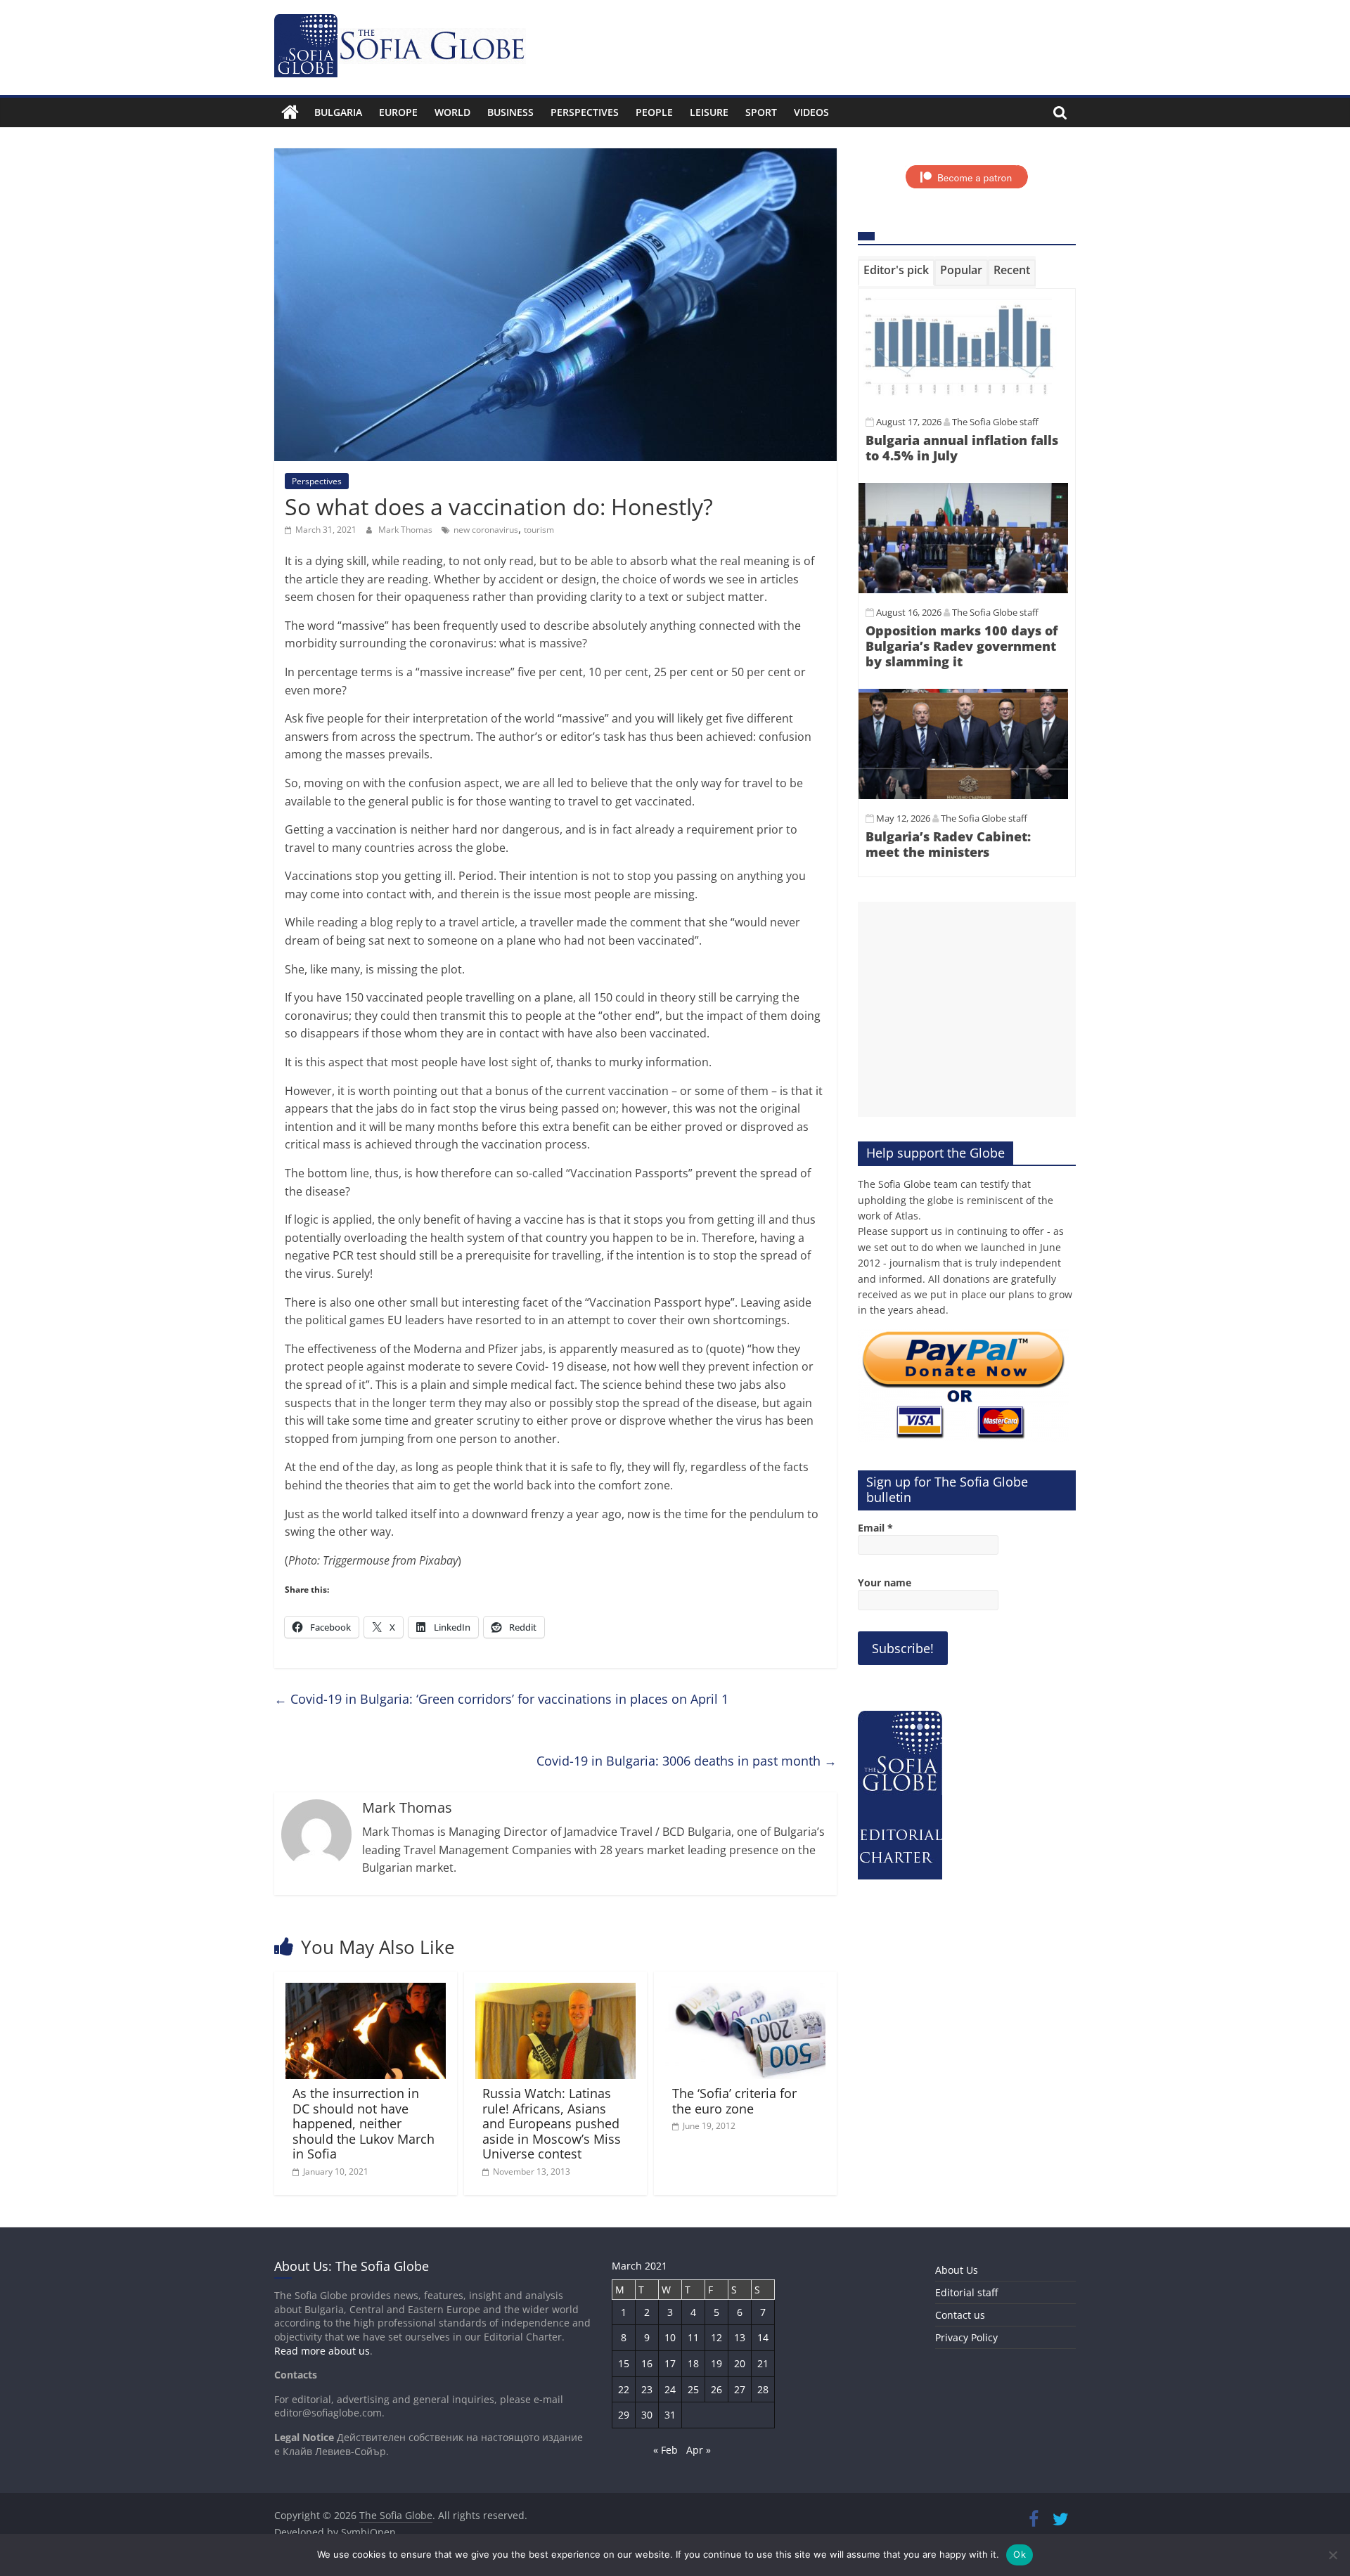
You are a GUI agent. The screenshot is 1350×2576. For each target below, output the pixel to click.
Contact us (960, 2315)
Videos (811, 112)
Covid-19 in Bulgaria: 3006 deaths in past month (687, 1761)
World (452, 112)
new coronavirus (486, 530)
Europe (398, 112)
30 (647, 2415)
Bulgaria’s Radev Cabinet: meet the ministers (948, 844)
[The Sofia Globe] (290, 112)
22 (624, 2389)
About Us (957, 2270)
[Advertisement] (967, 1009)
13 (740, 2337)
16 (647, 2363)
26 (716, 2389)
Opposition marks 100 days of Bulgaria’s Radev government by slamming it (962, 646)
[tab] (896, 273)
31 (670, 2415)
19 (716, 2363)
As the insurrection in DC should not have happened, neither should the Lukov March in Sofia (364, 2123)
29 (624, 2415)
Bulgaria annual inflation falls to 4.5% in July (962, 448)
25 (693, 2389)
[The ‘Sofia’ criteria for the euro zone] (745, 1991)
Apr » (699, 2450)
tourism (539, 530)
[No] (1332, 2555)
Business (510, 112)
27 (740, 2389)
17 (670, 2363)
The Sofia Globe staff (995, 422)
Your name (885, 1583)
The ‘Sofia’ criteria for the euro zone (734, 2101)
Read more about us (322, 2351)
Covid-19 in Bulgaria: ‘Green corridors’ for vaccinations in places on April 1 (501, 1699)
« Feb (666, 2450)
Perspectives (585, 112)
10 (670, 2337)
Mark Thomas (406, 530)
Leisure (709, 112)
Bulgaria (338, 112)
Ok (1020, 2554)
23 (647, 2389)
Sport (761, 112)
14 (763, 2337)
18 (693, 2363)
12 (716, 2337)
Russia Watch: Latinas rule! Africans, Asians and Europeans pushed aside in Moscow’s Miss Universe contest (552, 2123)
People (654, 112)
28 (763, 2389)
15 (624, 2363)
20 (740, 2363)
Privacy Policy (966, 2337)
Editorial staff (966, 2292)
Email (875, 1528)
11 (693, 2337)
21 (763, 2363)
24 (670, 2389)
